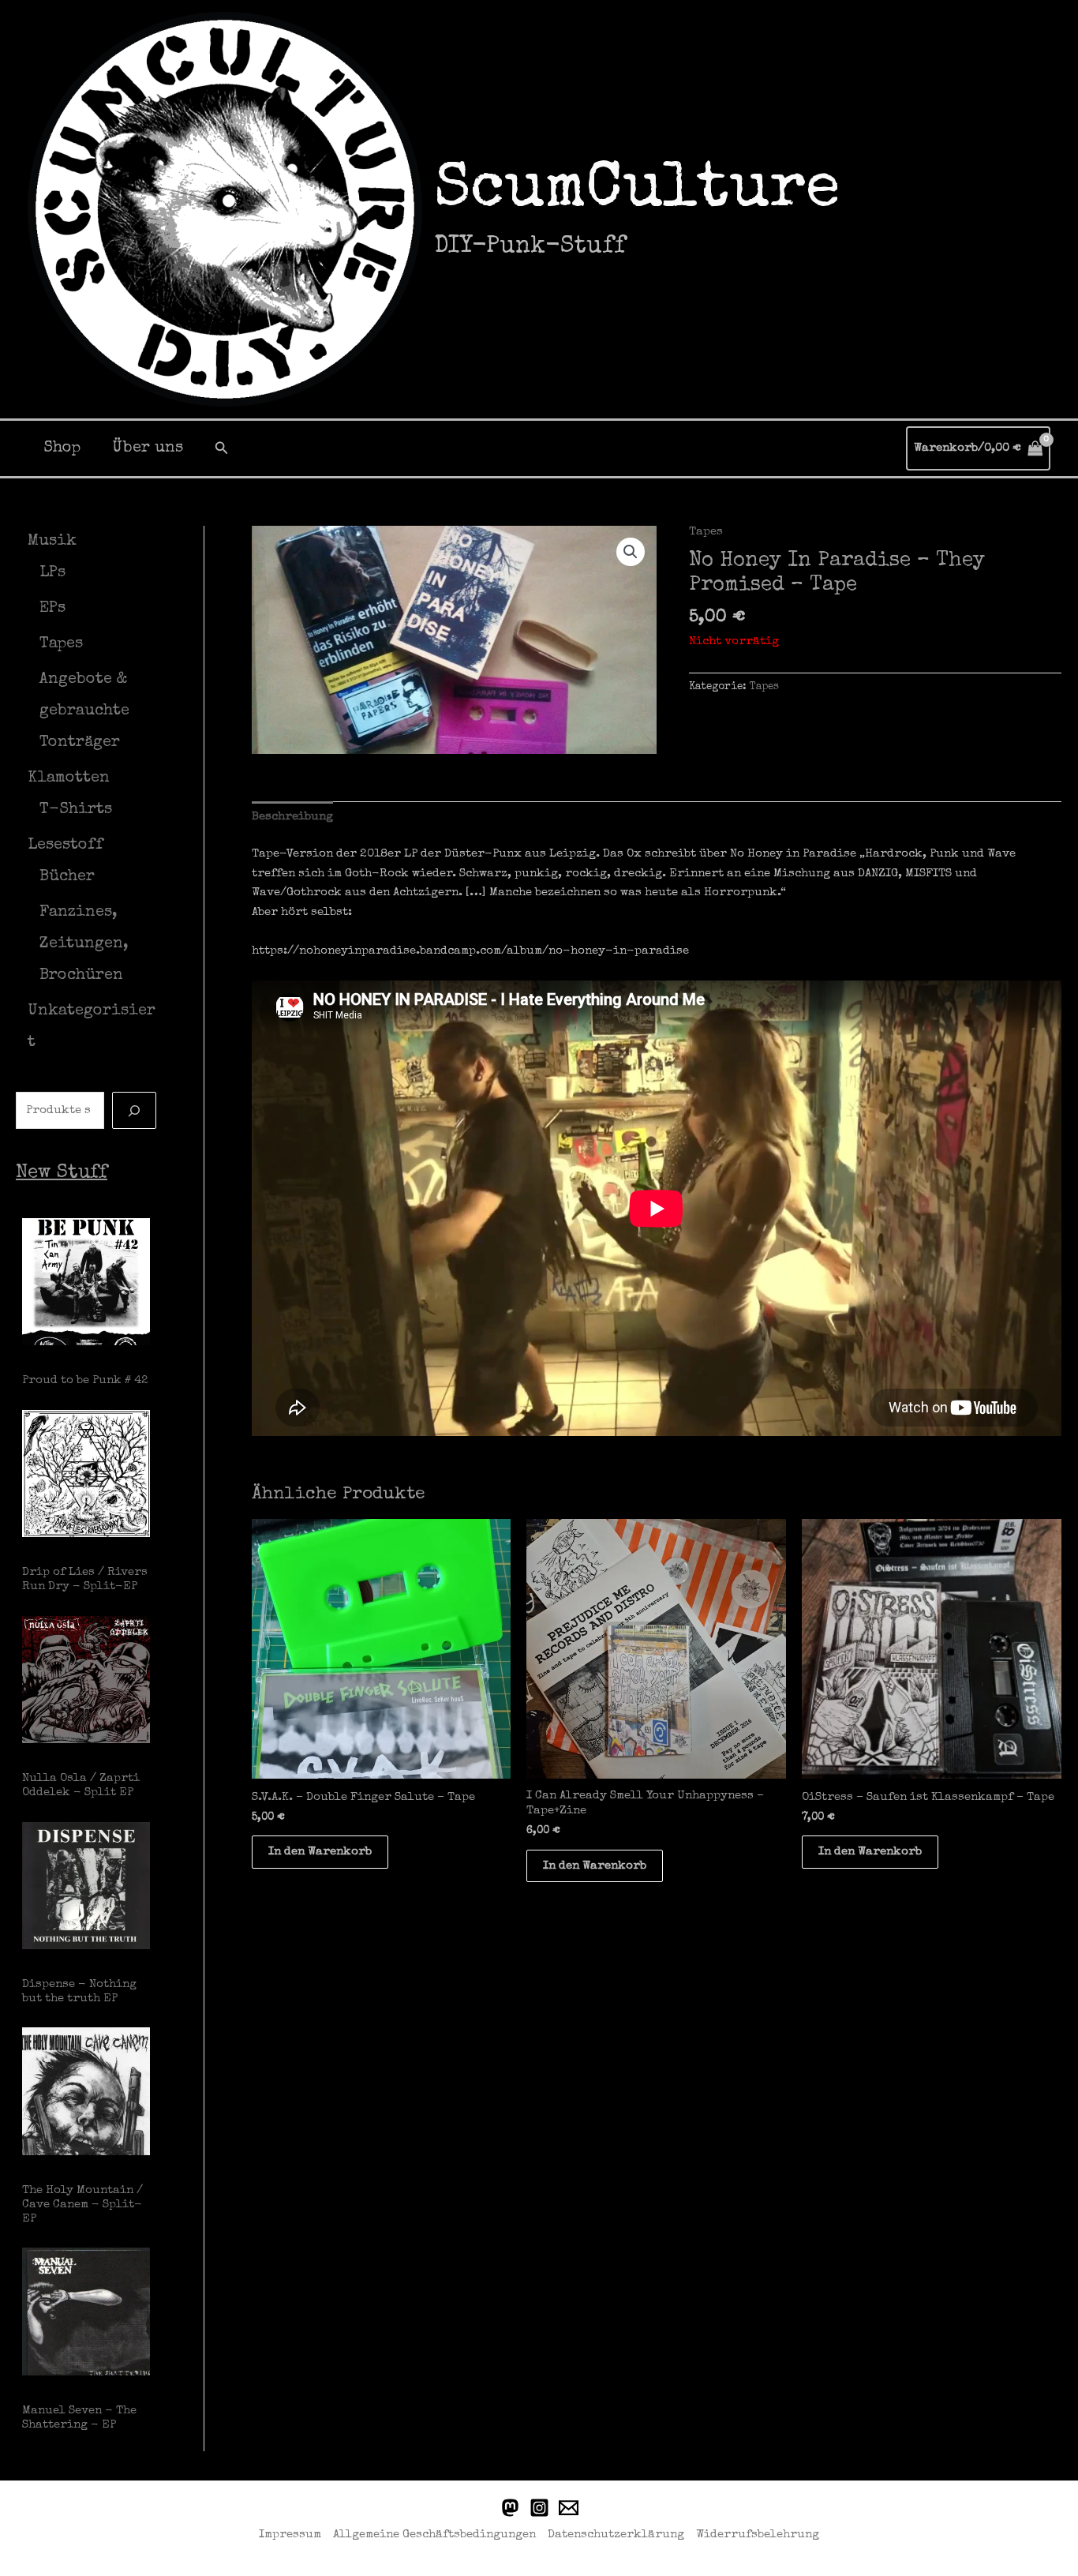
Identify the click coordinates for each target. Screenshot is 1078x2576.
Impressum (290, 2535)
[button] (222, 448)
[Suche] (134, 1110)
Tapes (706, 532)
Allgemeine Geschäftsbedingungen (434, 2535)
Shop (62, 448)
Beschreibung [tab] (292, 817)
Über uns (148, 448)
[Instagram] (539, 2508)
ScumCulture (637, 192)
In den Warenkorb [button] (320, 1852)
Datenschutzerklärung (616, 2535)
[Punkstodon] (510, 2508)
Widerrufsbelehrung (758, 2535)
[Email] (569, 2508)
